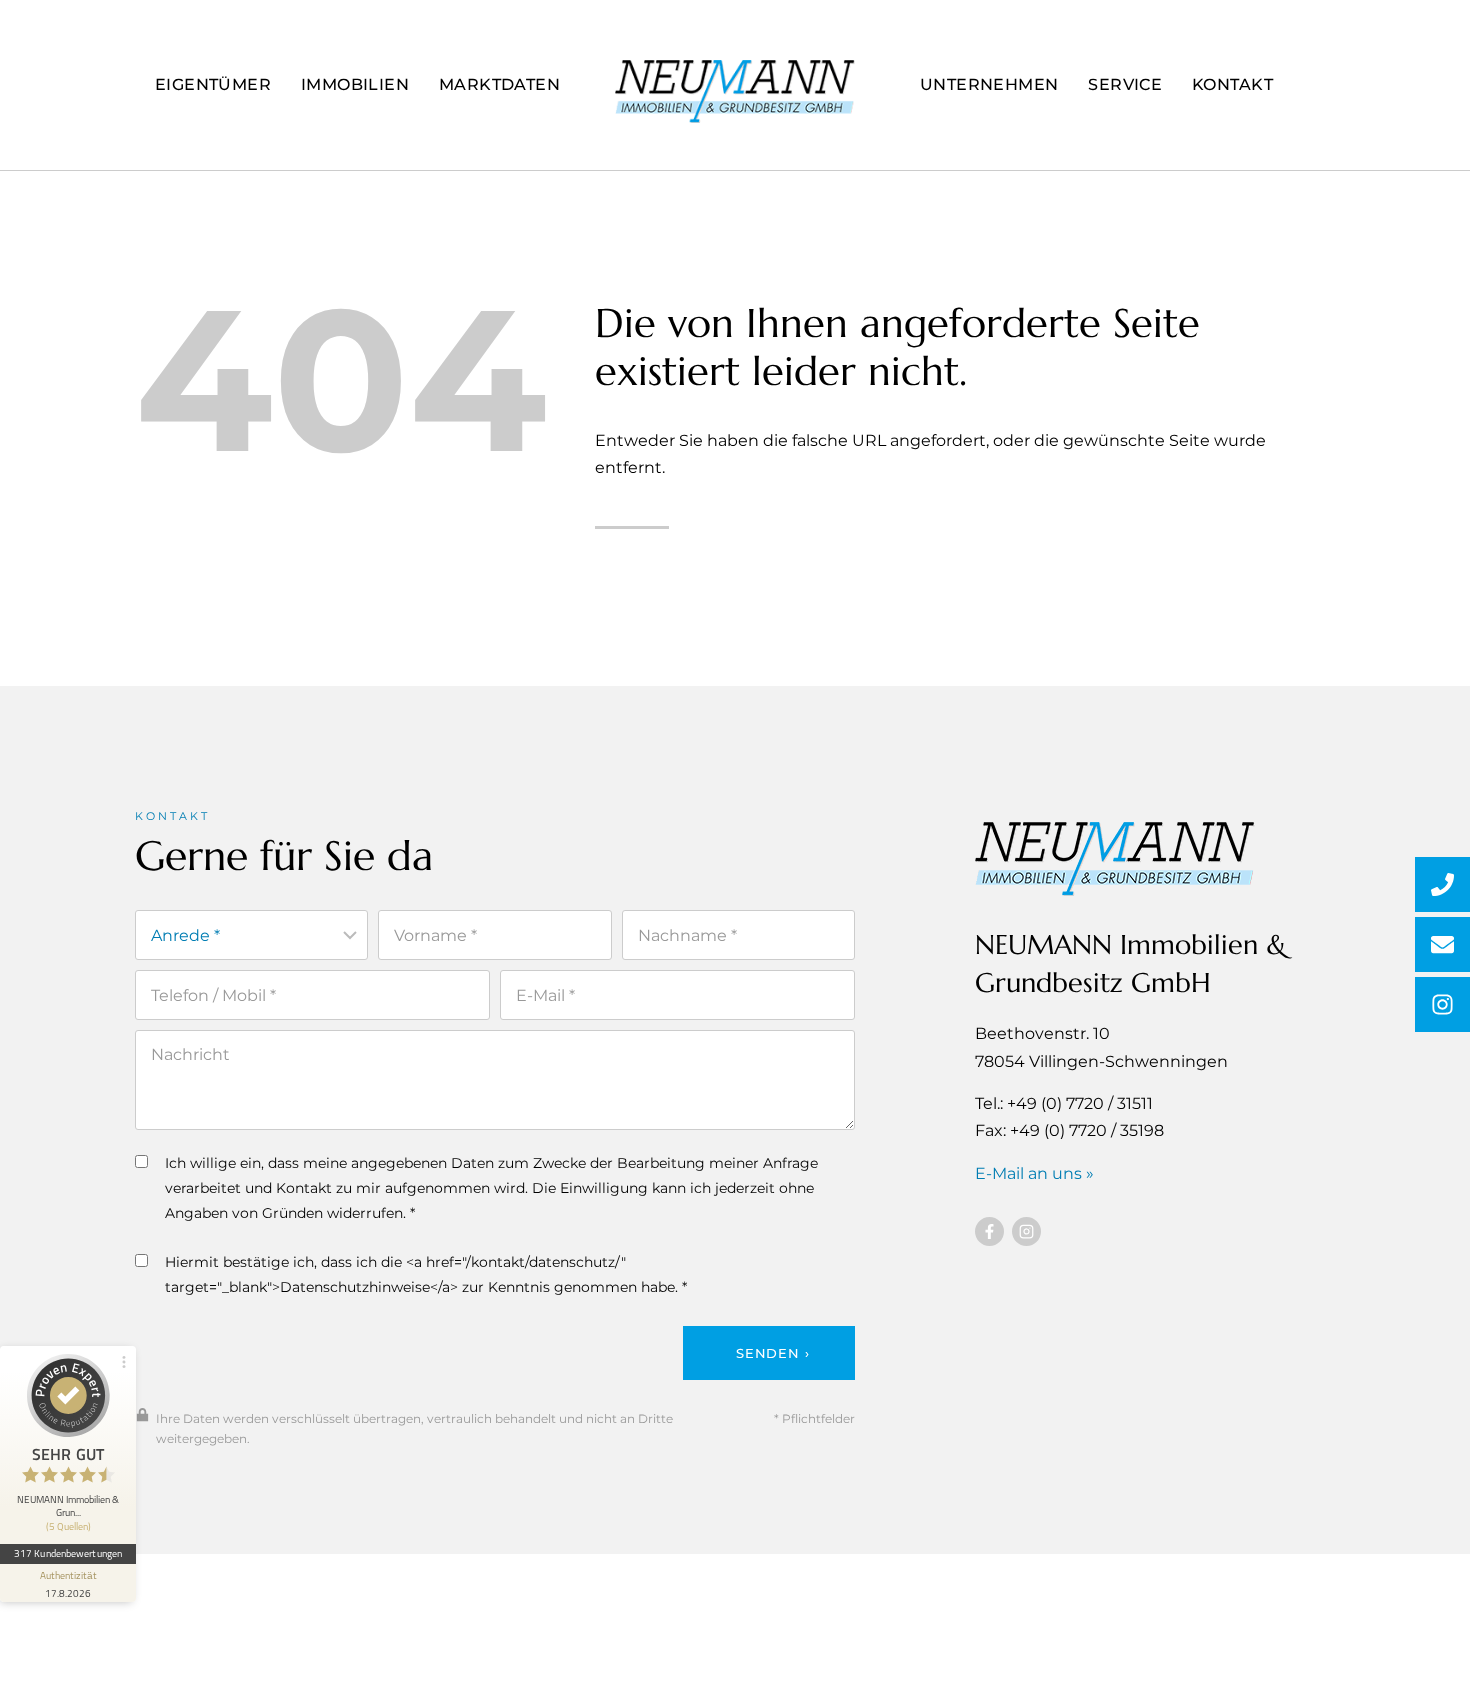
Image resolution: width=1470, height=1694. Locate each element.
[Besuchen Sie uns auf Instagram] (1026, 1231)
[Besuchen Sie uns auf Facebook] (989, 1231)
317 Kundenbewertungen (68, 1553)
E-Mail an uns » (1034, 1173)
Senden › (772, 1353)
